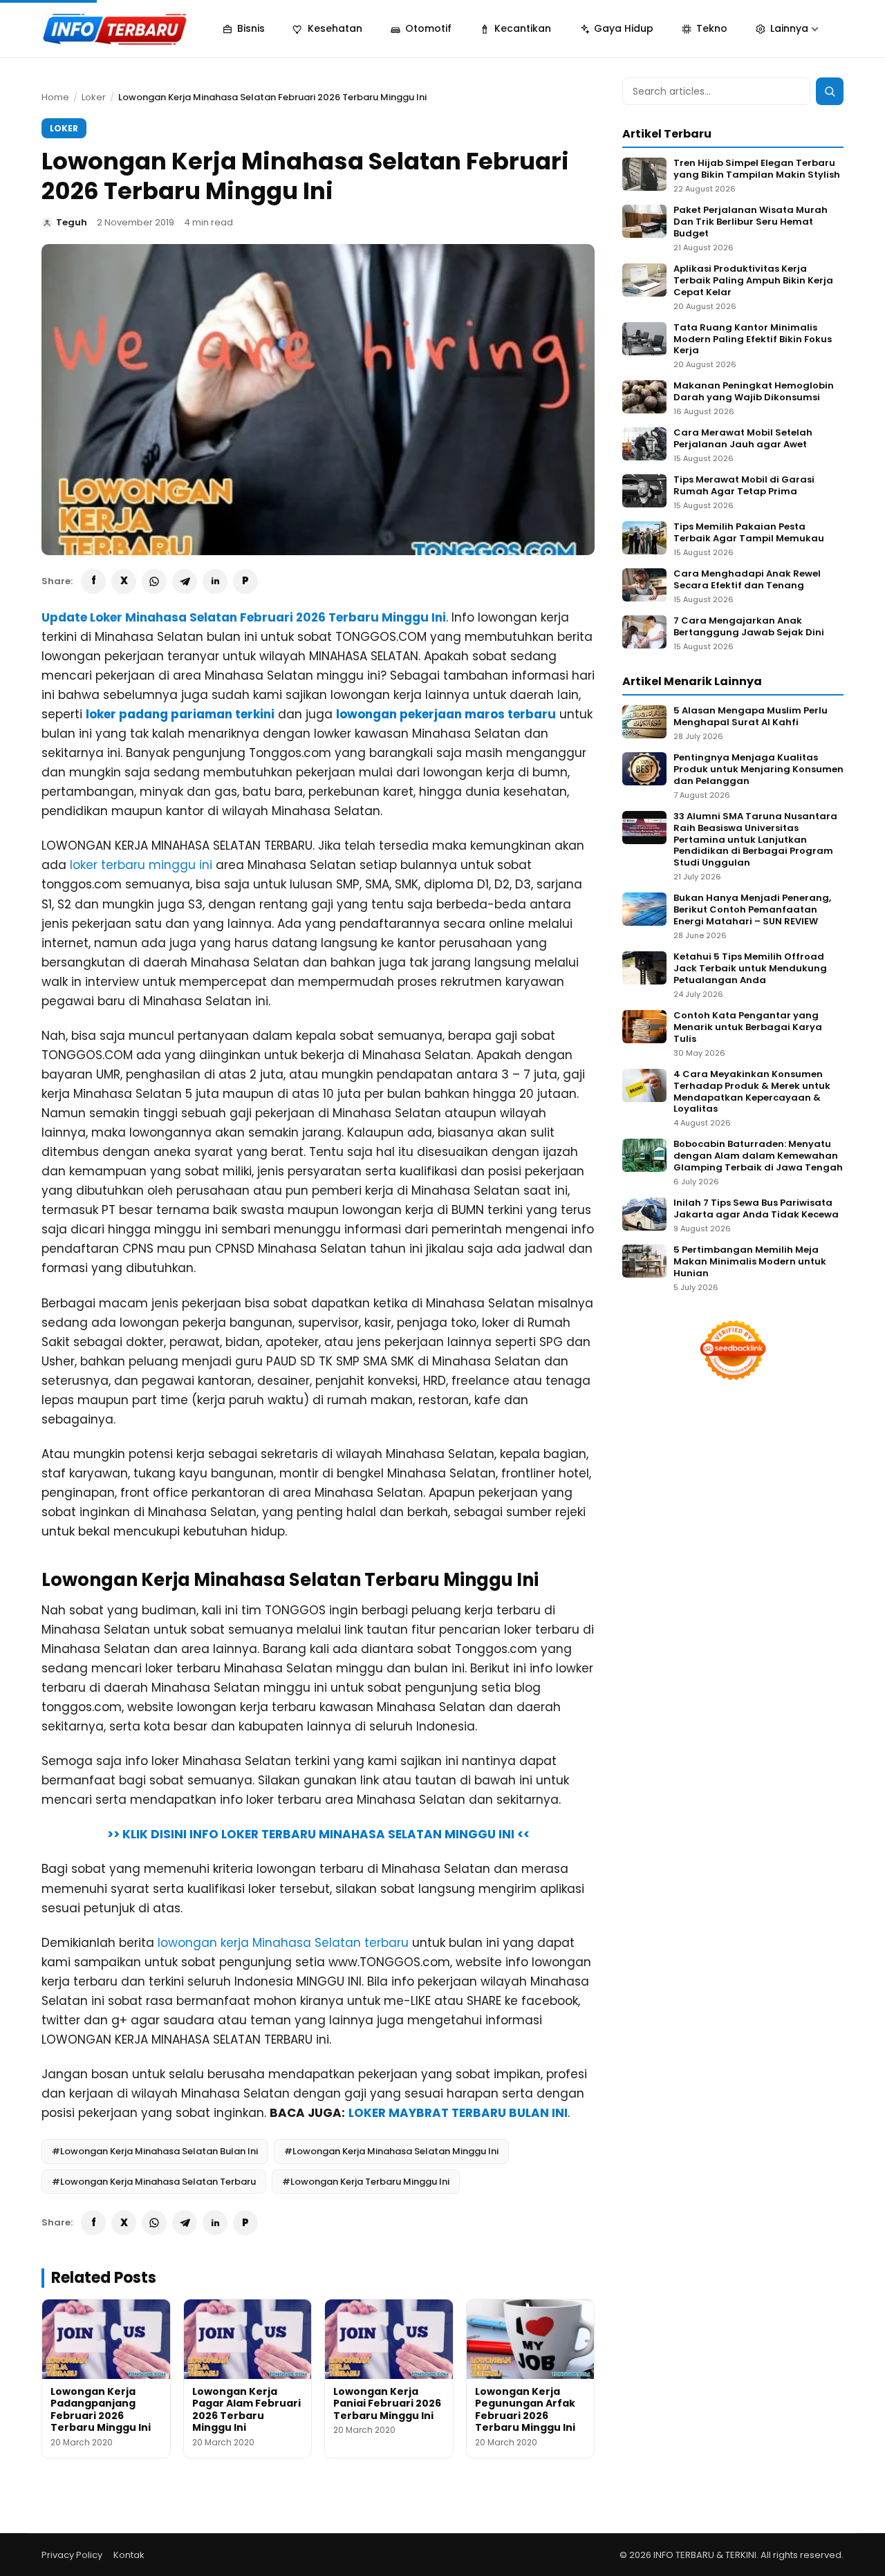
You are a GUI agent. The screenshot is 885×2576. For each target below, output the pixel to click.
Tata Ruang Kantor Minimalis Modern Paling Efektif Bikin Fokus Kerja (753, 340)
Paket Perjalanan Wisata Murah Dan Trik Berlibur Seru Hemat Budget (751, 222)
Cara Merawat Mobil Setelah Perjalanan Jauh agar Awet (743, 439)
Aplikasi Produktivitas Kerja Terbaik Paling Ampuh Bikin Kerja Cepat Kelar (753, 281)
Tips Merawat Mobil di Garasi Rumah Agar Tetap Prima (744, 486)
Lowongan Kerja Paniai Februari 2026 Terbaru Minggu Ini (387, 2404)
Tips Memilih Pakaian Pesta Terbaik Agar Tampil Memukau (749, 533)
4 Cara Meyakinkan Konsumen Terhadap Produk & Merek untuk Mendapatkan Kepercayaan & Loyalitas (752, 1092)
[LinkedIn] (215, 581)
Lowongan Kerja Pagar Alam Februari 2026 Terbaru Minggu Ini (246, 2410)
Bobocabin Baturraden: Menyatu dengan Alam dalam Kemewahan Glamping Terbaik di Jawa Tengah (758, 1156)
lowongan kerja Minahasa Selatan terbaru (283, 1943)
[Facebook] (93, 581)
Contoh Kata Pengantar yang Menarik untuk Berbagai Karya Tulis (748, 1028)
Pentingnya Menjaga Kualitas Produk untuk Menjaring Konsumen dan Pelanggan (758, 770)
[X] (124, 581)
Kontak (129, 2555)
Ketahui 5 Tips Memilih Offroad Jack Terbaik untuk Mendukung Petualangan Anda (750, 969)
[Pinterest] (245, 581)
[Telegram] (185, 581)
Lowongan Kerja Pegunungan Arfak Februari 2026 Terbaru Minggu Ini (525, 2410)
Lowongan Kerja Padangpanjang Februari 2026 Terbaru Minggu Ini (101, 2410)
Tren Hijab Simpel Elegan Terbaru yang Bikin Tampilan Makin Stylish (757, 169)
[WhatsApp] (154, 581)
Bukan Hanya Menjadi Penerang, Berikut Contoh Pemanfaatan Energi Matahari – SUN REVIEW (752, 910)
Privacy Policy (72, 2555)
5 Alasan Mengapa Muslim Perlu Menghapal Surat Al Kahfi (751, 717)
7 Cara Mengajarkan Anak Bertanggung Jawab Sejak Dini (749, 627)
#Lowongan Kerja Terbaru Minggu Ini (366, 2182)
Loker (94, 97)
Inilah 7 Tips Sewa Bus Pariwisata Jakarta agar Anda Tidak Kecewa (756, 1209)
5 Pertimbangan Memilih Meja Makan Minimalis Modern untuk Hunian (750, 1262)
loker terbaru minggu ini (141, 865)
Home (55, 97)
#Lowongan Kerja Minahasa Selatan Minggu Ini (391, 2151)
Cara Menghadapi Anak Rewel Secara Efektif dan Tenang (747, 580)
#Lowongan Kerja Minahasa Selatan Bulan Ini (155, 2151)
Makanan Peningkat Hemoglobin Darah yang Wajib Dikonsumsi (754, 392)
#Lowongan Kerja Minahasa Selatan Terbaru (154, 2182)
